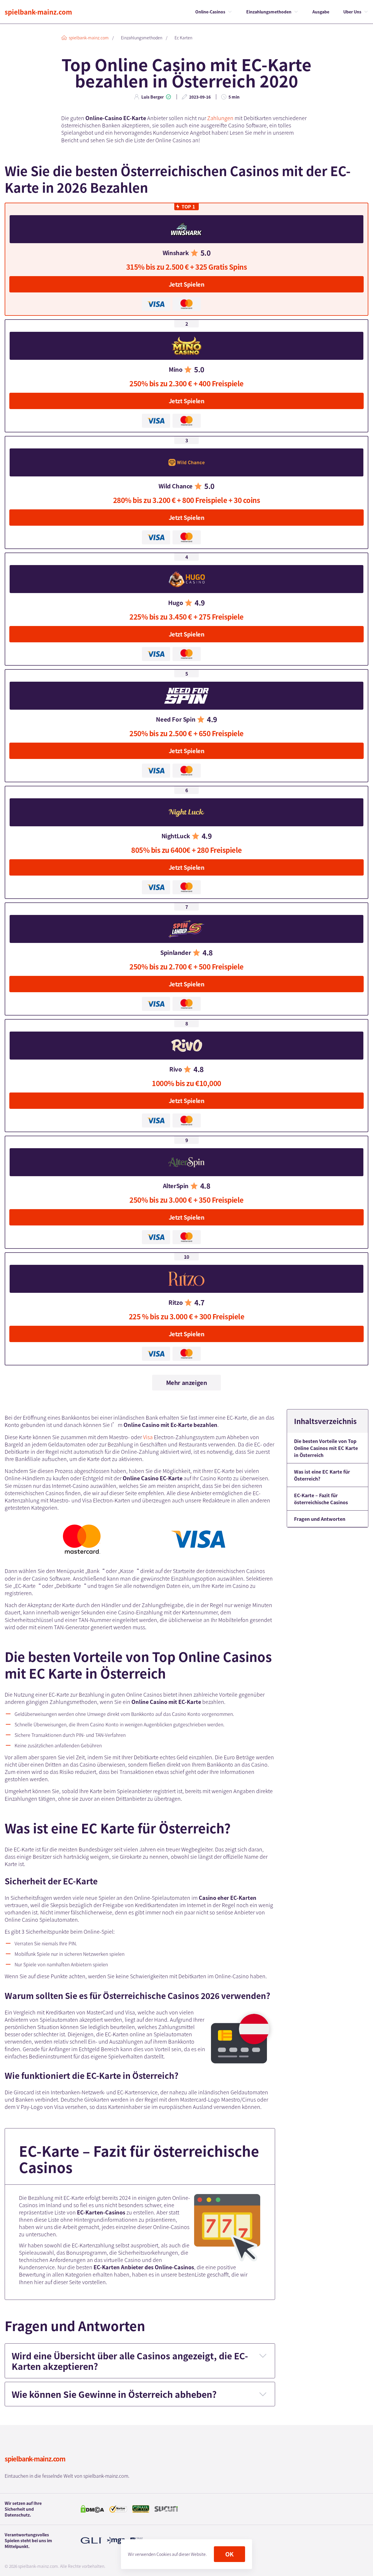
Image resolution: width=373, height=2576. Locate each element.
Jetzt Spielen (187, 284)
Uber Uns (352, 12)
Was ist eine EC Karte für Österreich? (322, 1475)
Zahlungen (220, 118)
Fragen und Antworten (320, 1519)
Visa (148, 1437)
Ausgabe (321, 12)
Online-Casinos (210, 12)
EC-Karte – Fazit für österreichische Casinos (321, 1499)
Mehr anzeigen (187, 1382)
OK (229, 2554)
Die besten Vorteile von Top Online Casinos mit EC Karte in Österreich (326, 1448)
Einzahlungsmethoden (269, 12)
